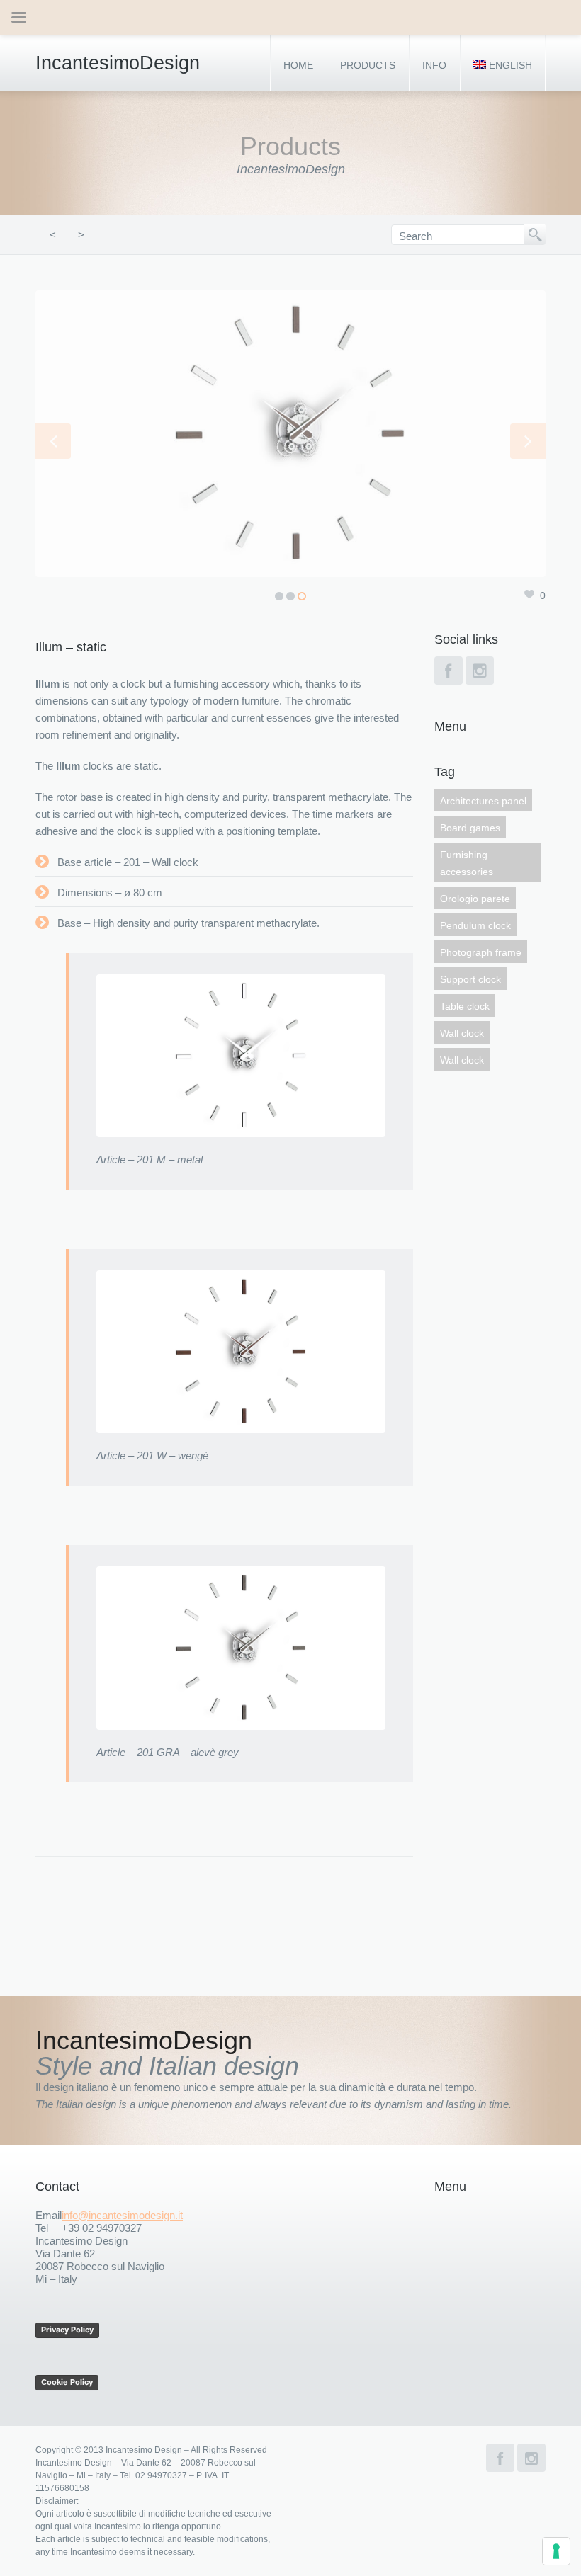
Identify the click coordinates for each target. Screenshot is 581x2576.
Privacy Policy (67, 2330)
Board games (470, 828)
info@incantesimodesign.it (122, 2215)
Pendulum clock (475, 925)
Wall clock (462, 1033)
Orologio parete (475, 899)
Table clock (465, 1006)
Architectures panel (483, 801)
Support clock (470, 979)
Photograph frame (481, 952)
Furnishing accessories (467, 863)
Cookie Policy (67, 2382)
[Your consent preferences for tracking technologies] (556, 2551)
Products (368, 65)
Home (298, 65)
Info (434, 65)
